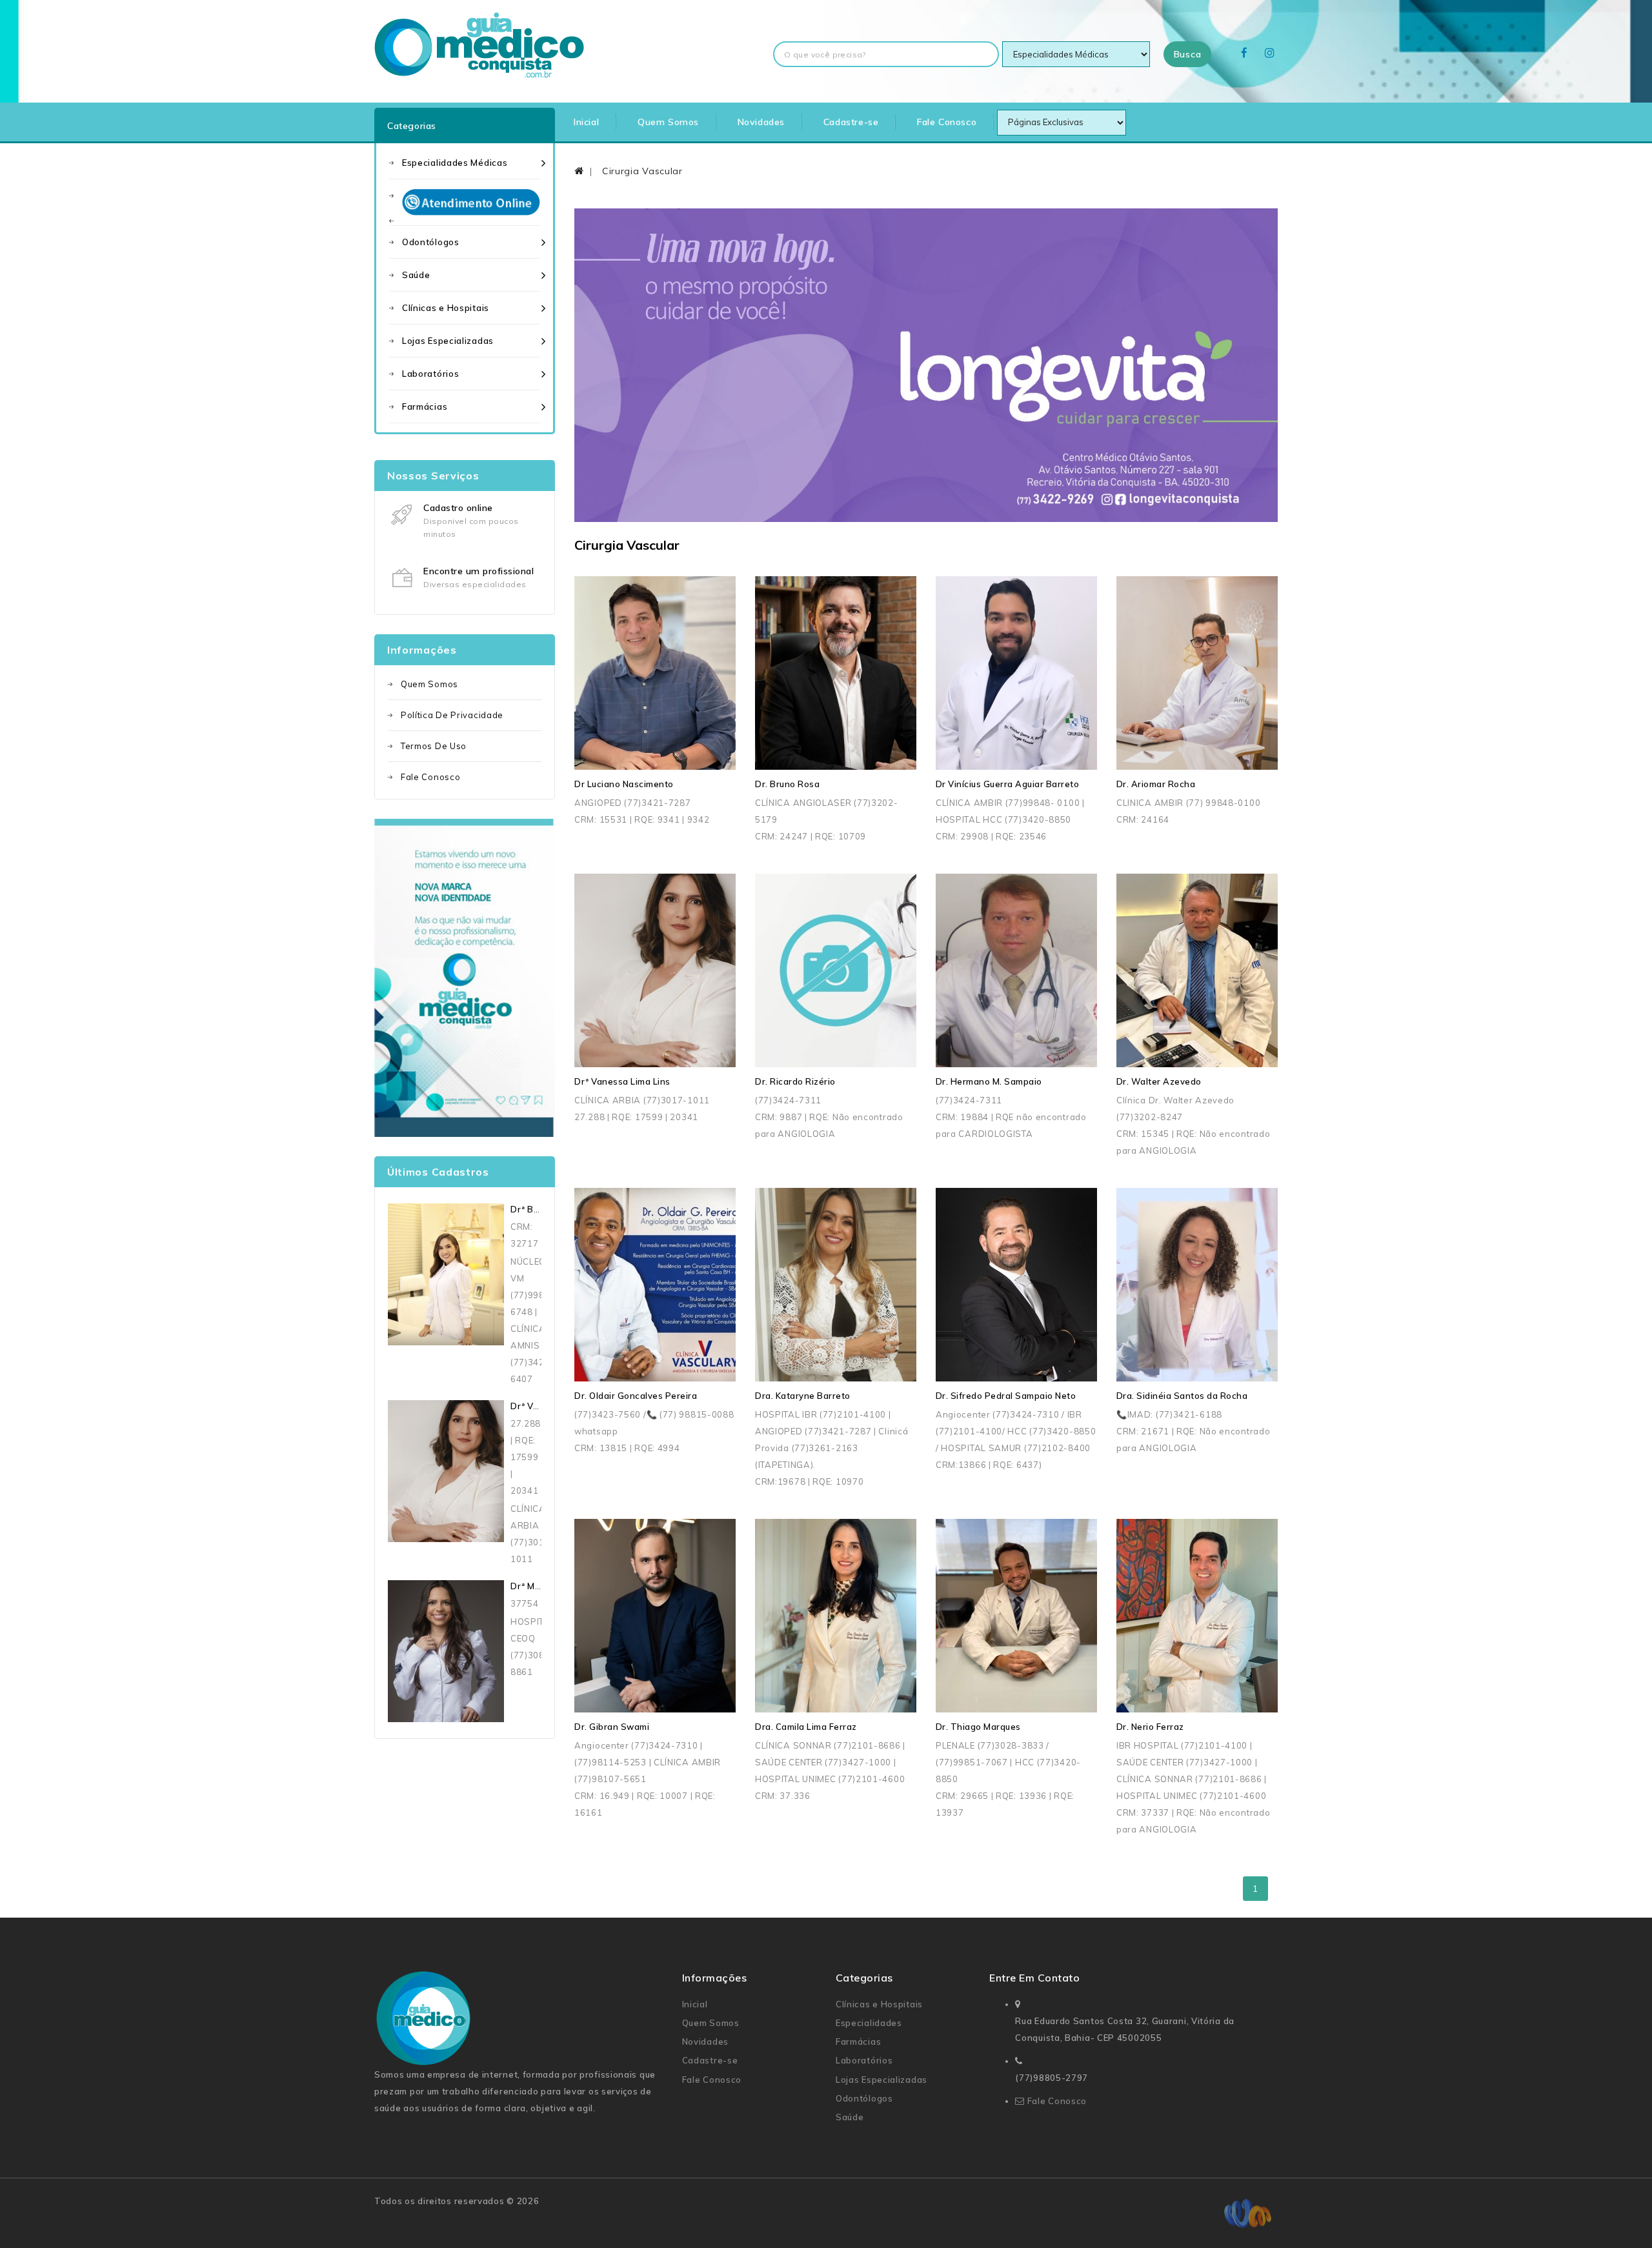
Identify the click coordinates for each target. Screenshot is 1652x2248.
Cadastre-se (851, 122)
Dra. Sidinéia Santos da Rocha (1182, 1396)
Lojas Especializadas (448, 341)
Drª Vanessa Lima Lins (622, 1081)
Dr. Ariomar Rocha (1156, 784)
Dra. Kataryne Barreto (803, 1396)
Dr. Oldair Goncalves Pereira (636, 1396)
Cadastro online (458, 508)
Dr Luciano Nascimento (624, 784)
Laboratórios (430, 374)
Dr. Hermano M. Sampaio (989, 1081)
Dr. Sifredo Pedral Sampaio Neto (1006, 1396)
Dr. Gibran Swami (612, 1727)
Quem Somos (668, 122)
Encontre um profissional (478, 571)
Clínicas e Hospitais (446, 308)
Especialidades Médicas (455, 163)
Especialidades (869, 2023)
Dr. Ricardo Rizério (795, 1081)
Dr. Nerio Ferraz (1150, 1727)
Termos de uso (434, 746)
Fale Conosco (947, 122)
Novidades (761, 122)
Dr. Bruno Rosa (787, 784)
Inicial (586, 122)
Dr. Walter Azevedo (1159, 1081)
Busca (1188, 54)
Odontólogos (431, 242)
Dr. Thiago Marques (978, 1727)
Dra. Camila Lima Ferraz (806, 1727)
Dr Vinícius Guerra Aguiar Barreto (1008, 784)
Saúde (416, 275)
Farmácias (425, 406)
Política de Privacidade (452, 715)
